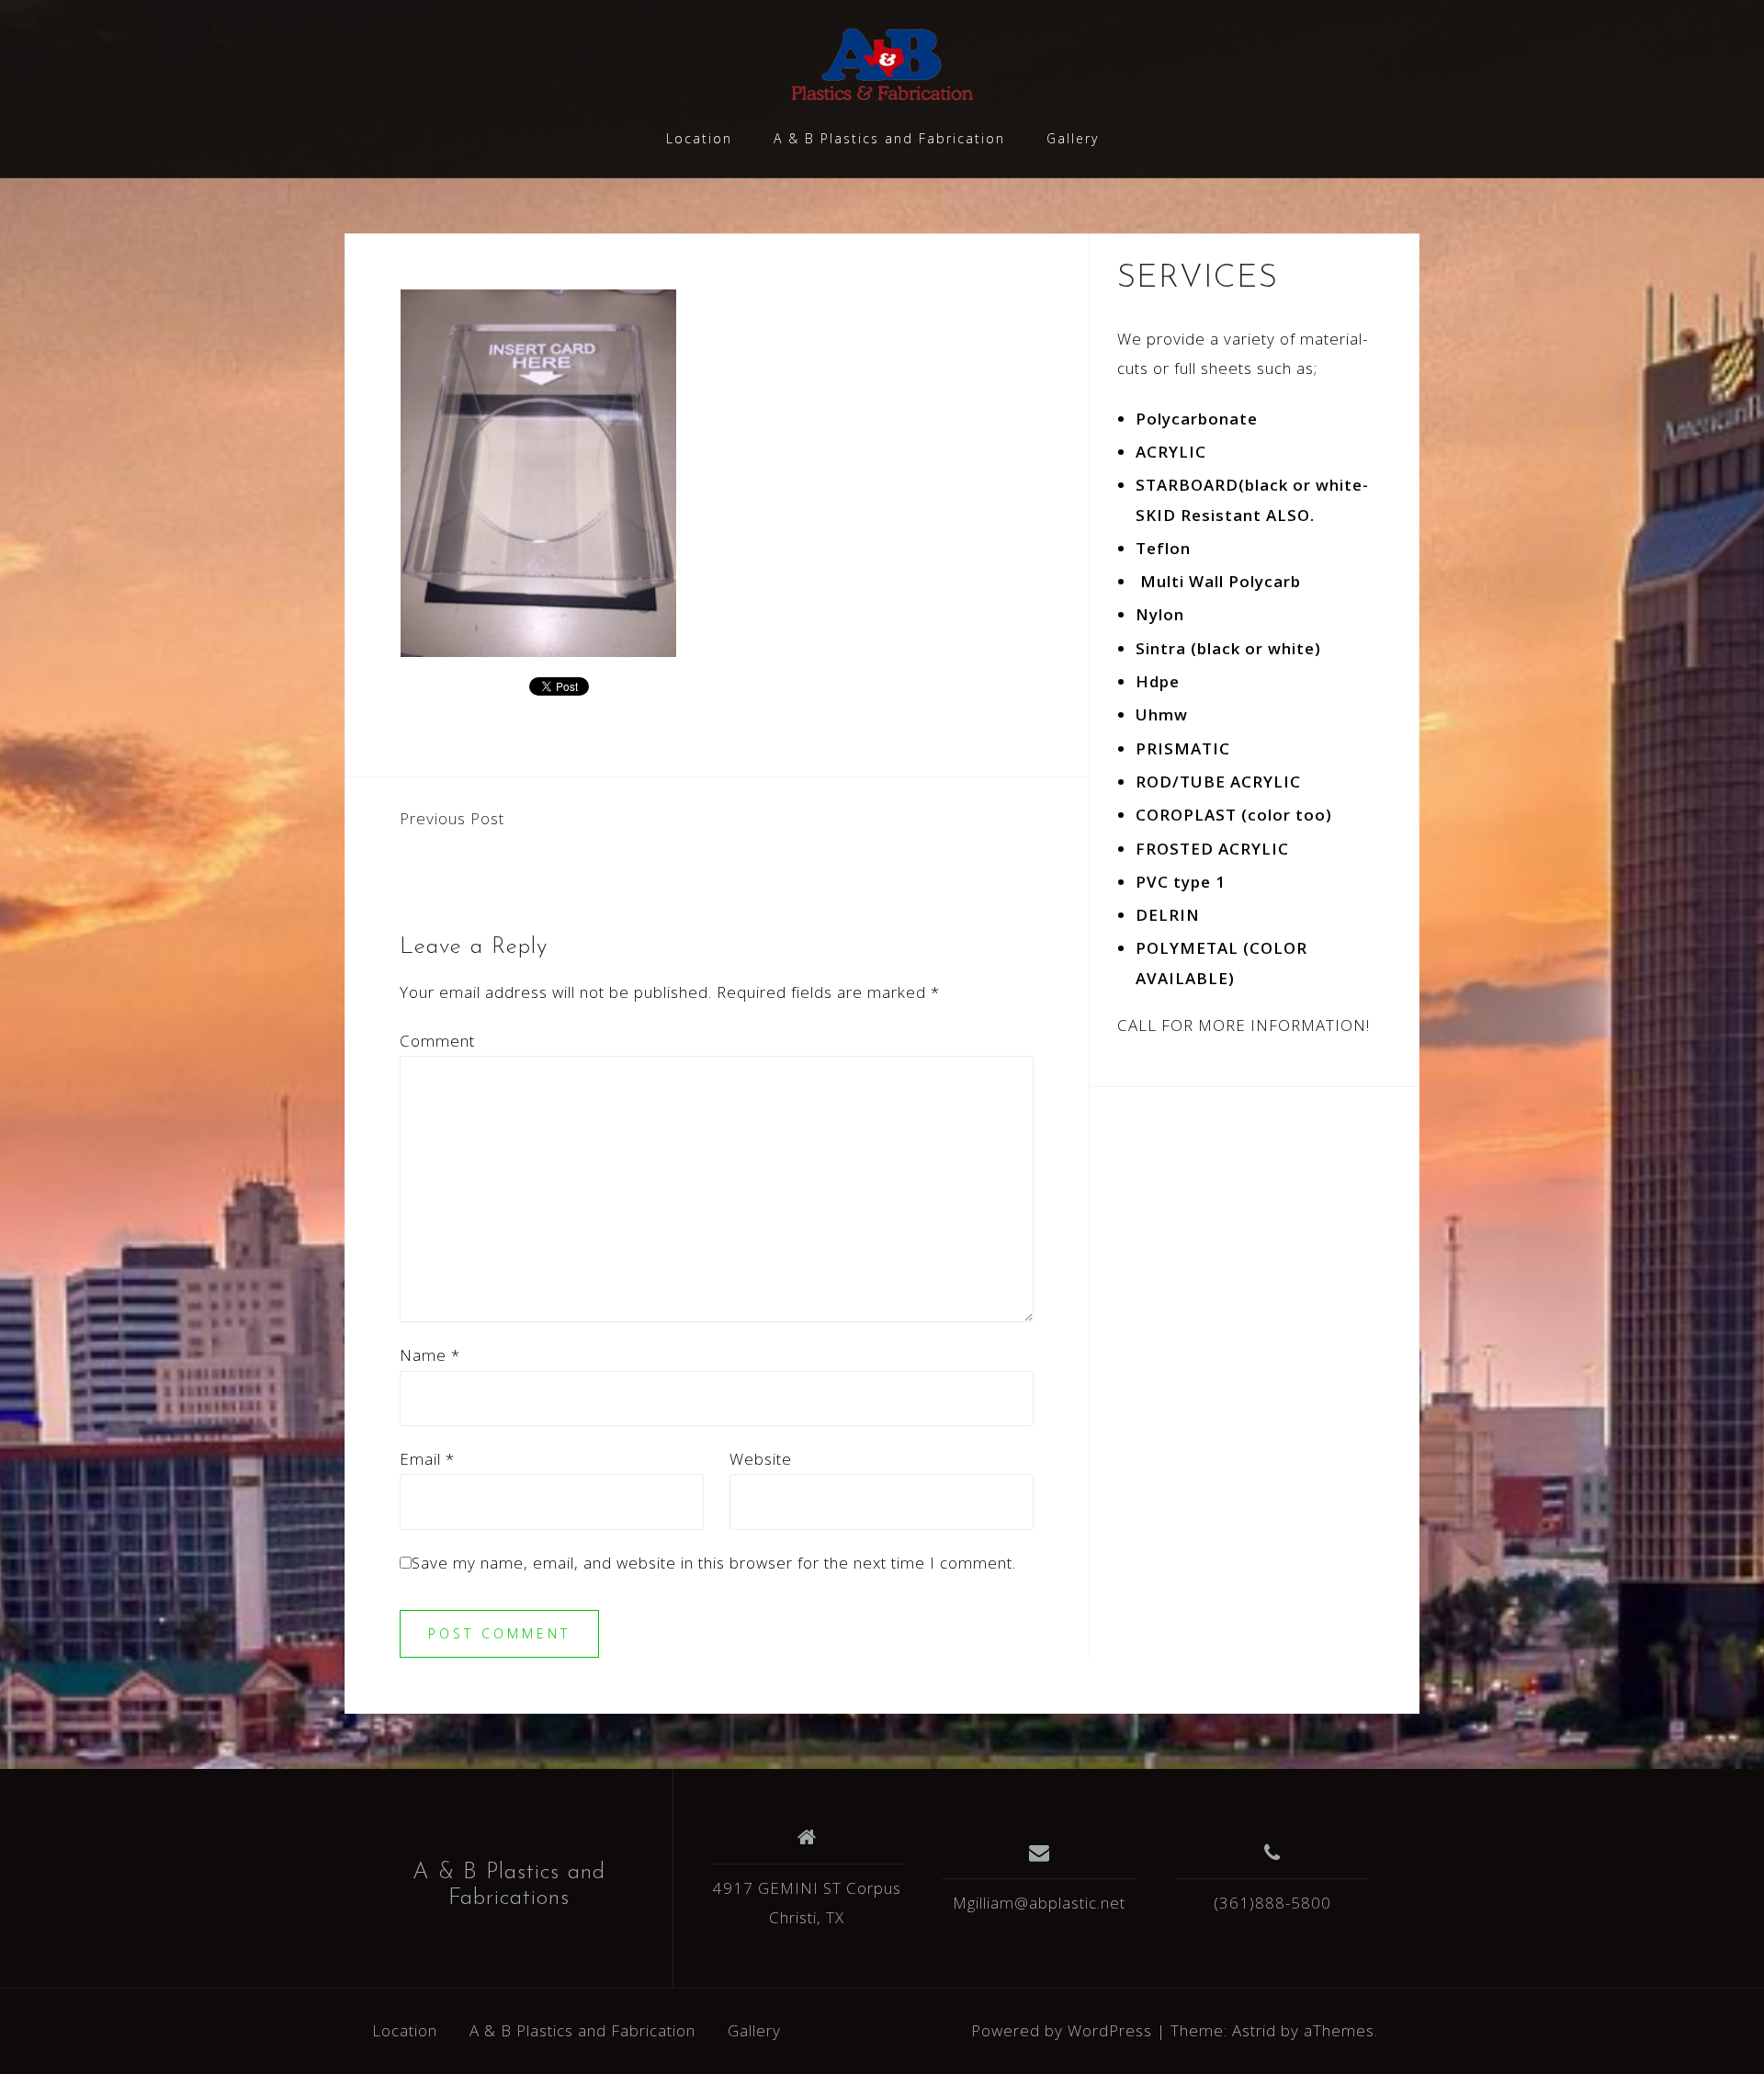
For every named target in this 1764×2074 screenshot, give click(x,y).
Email (427, 1459)
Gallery (1073, 138)
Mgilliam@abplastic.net (1039, 1903)
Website (761, 1459)
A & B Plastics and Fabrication (889, 138)
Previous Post (452, 818)
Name (430, 1355)
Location (699, 138)
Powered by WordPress (1062, 2030)
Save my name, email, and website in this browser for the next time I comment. (714, 1563)
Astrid (1254, 2030)
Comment (437, 1041)
